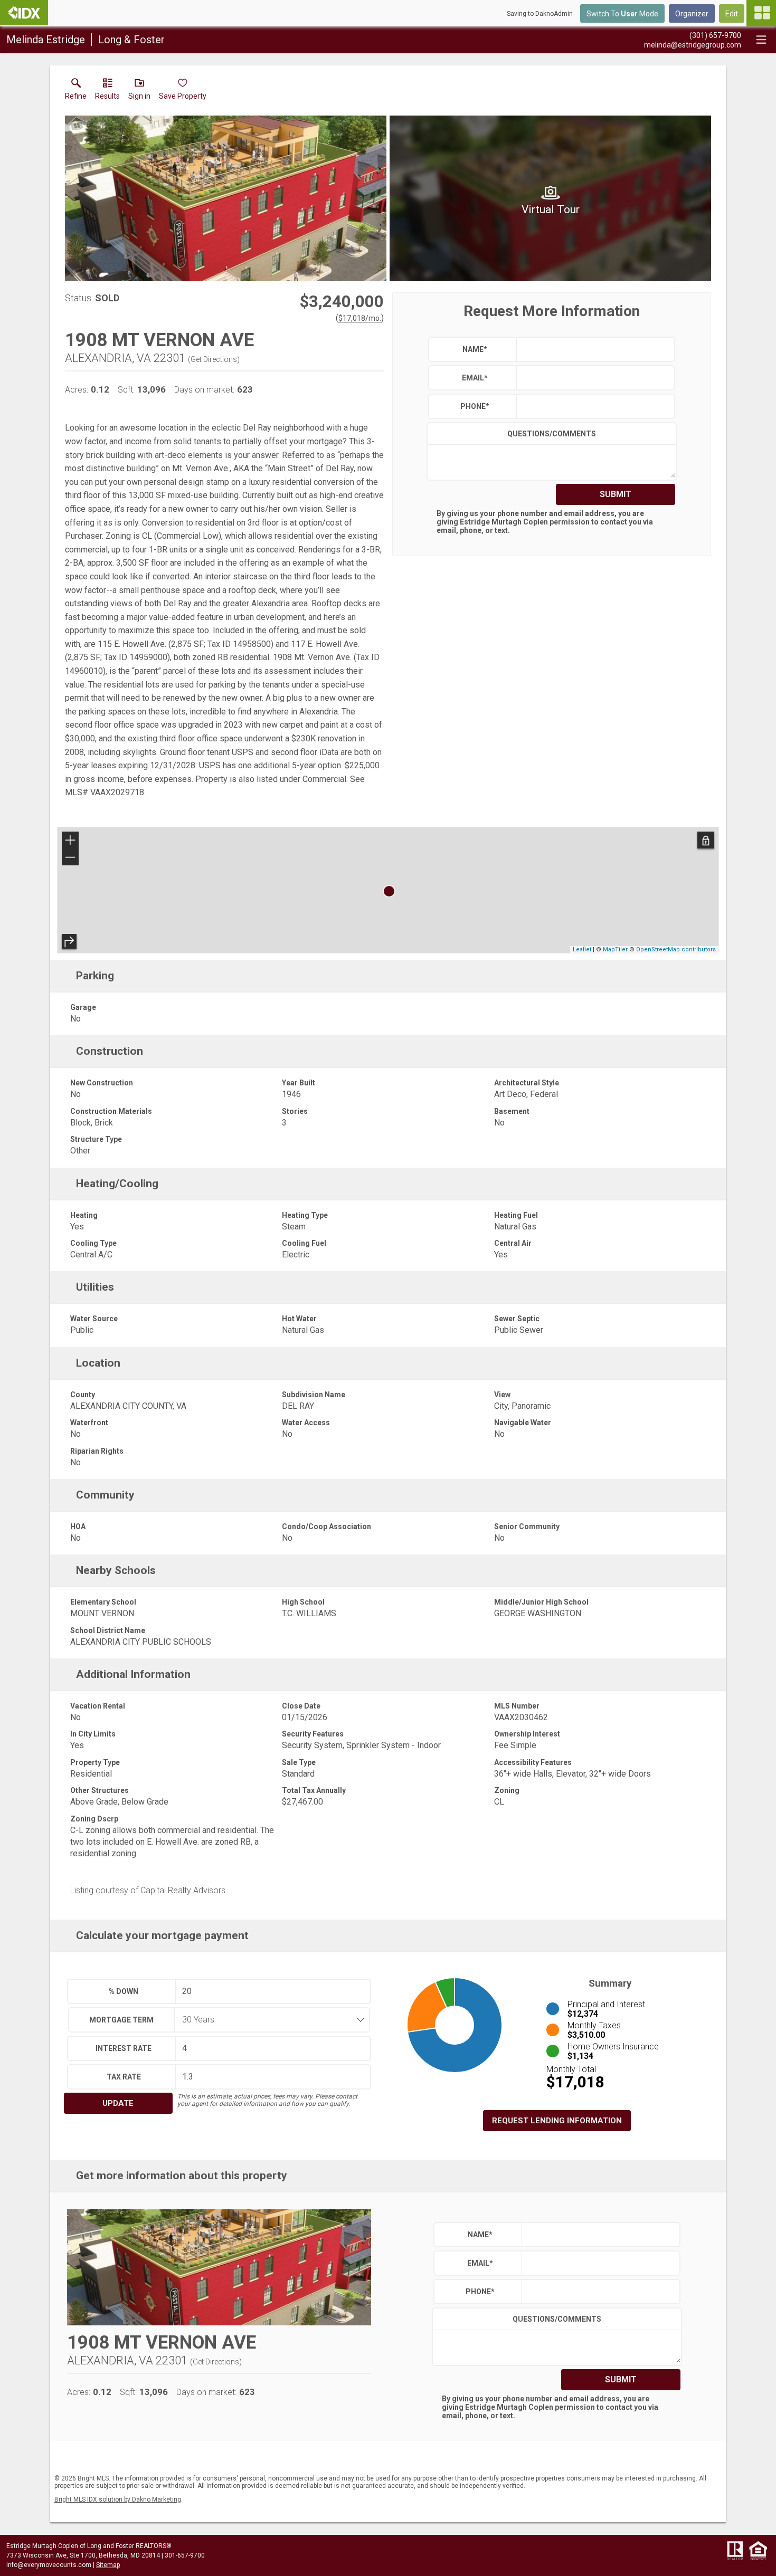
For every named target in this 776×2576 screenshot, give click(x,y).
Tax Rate (124, 2077)
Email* (475, 378)
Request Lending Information (557, 2121)
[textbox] (593, 349)
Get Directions (214, 359)
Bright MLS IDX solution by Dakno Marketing (118, 2499)
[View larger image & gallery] (226, 198)
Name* (475, 349)
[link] (76, 91)
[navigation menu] (761, 13)
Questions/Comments (552, 434)
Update (118, 2103)
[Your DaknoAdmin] (24, 13)
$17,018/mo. (360, 318)
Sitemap (108, 2565)
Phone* (475, 406)
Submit (616, 494)
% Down (124, 1991)
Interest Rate (124, 2048)
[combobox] (269, 2020)
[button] (139, 91)
